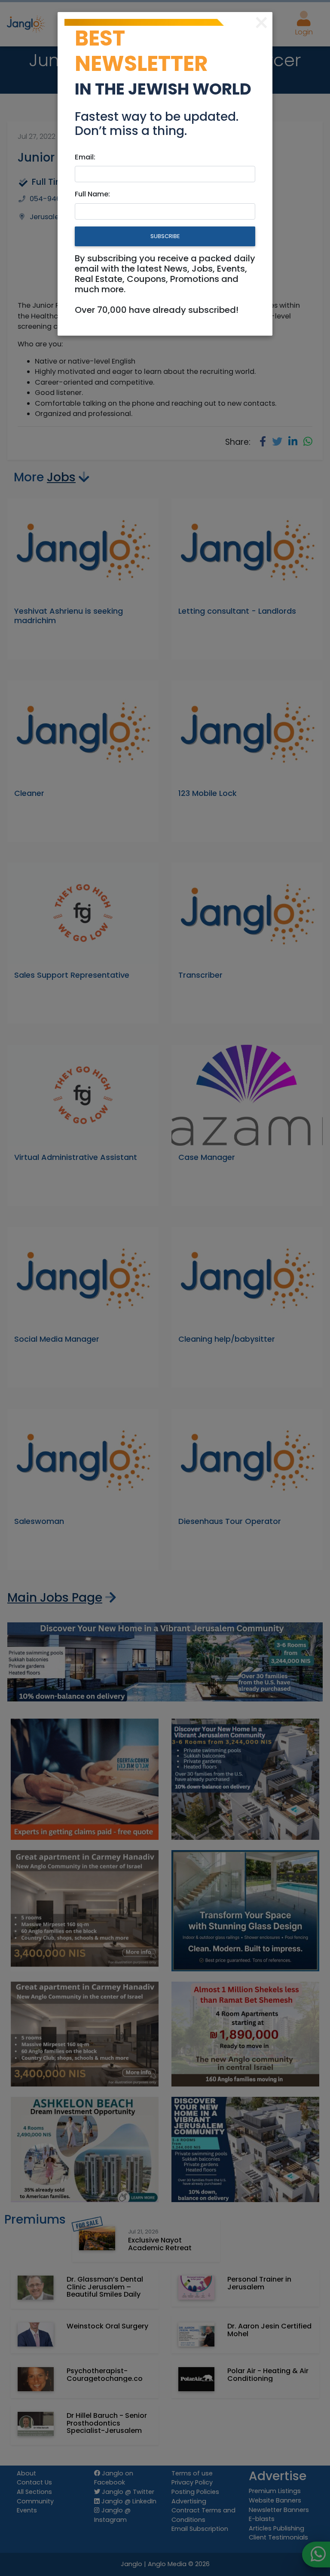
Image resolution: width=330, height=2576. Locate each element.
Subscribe (165, 236)
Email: (85, 157)
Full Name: (92, 194)
